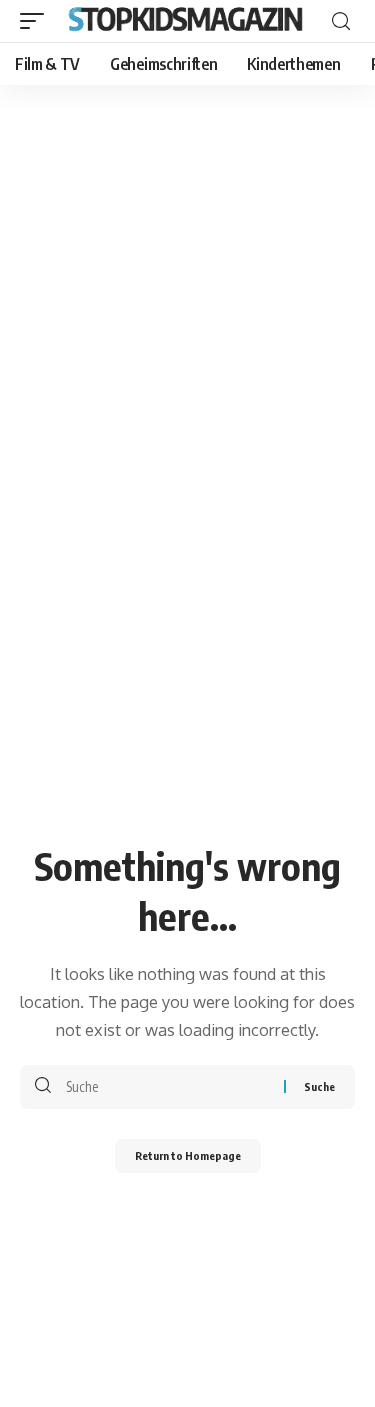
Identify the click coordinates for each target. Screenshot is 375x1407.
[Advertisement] (187, 282)
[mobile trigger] (37, 21)
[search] (341, 21)
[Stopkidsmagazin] (187, 21)
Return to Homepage (188, 1155)
